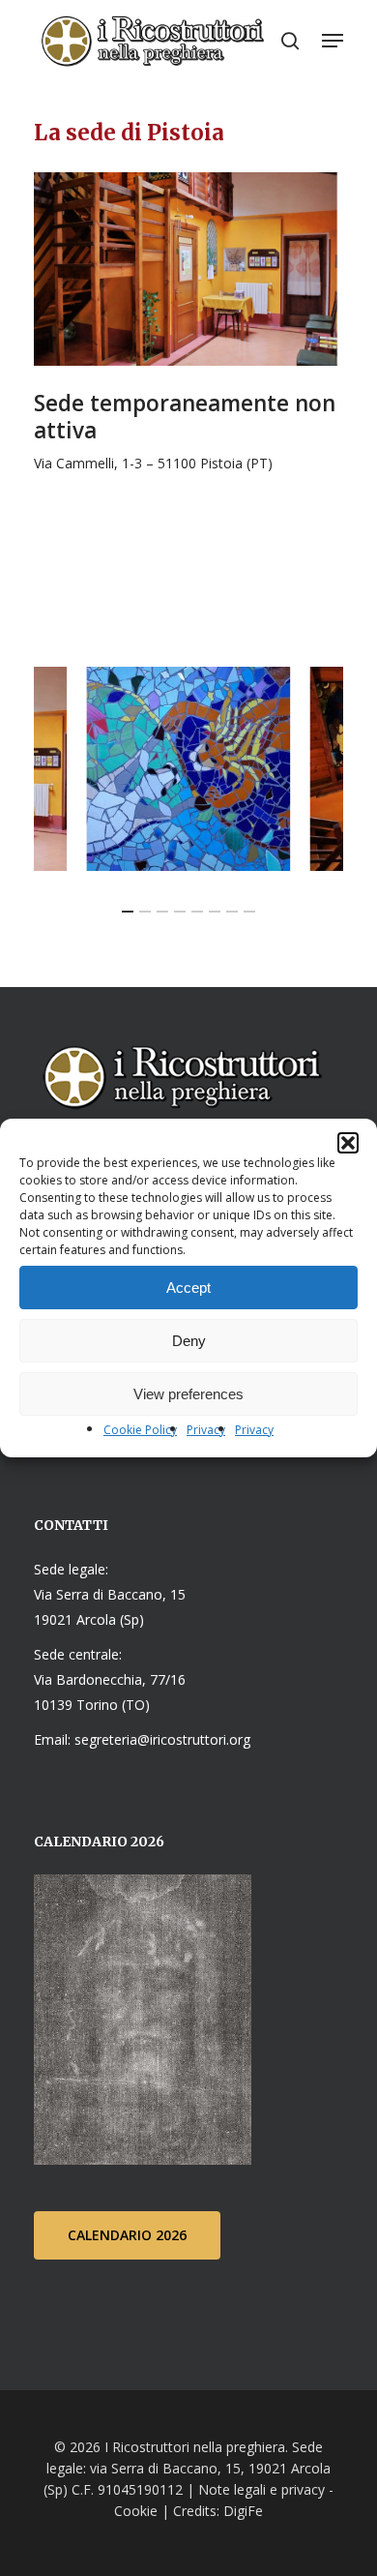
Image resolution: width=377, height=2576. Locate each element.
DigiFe (241, 2511)
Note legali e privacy (261, 2489)
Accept (188, 1288)
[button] (348, 1143)
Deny (189, 1341)
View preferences (188, 1394)
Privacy (206, 1430)
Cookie (136, 2511)
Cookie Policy (140, 1430)
